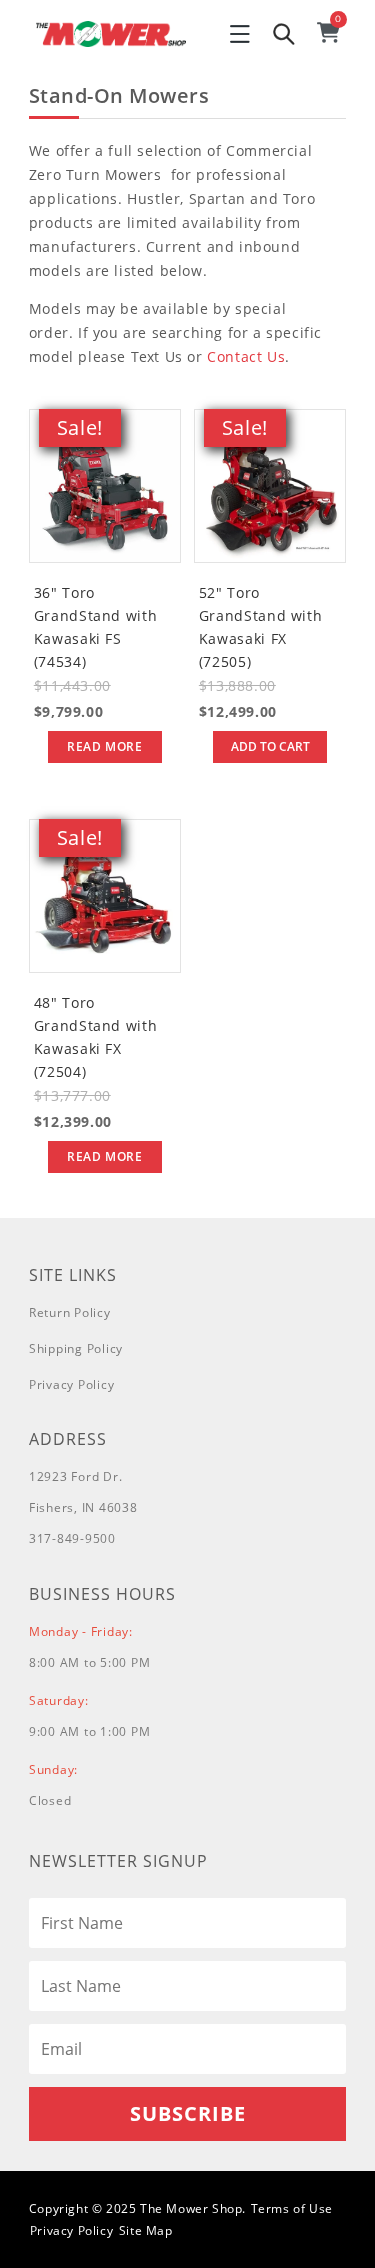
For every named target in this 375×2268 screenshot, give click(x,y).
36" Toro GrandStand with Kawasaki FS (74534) (95, 627)
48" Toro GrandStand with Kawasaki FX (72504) (95, 1037)
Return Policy (70, 1312)
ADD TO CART (270, 746)
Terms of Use (292, 2208)
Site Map (146, 2230)
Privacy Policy (72, 1384)
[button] (240, 34)
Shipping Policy (76, 1348)
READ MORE (104, 746)
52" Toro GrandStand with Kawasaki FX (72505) (260, 627)
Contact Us (246, 356)
